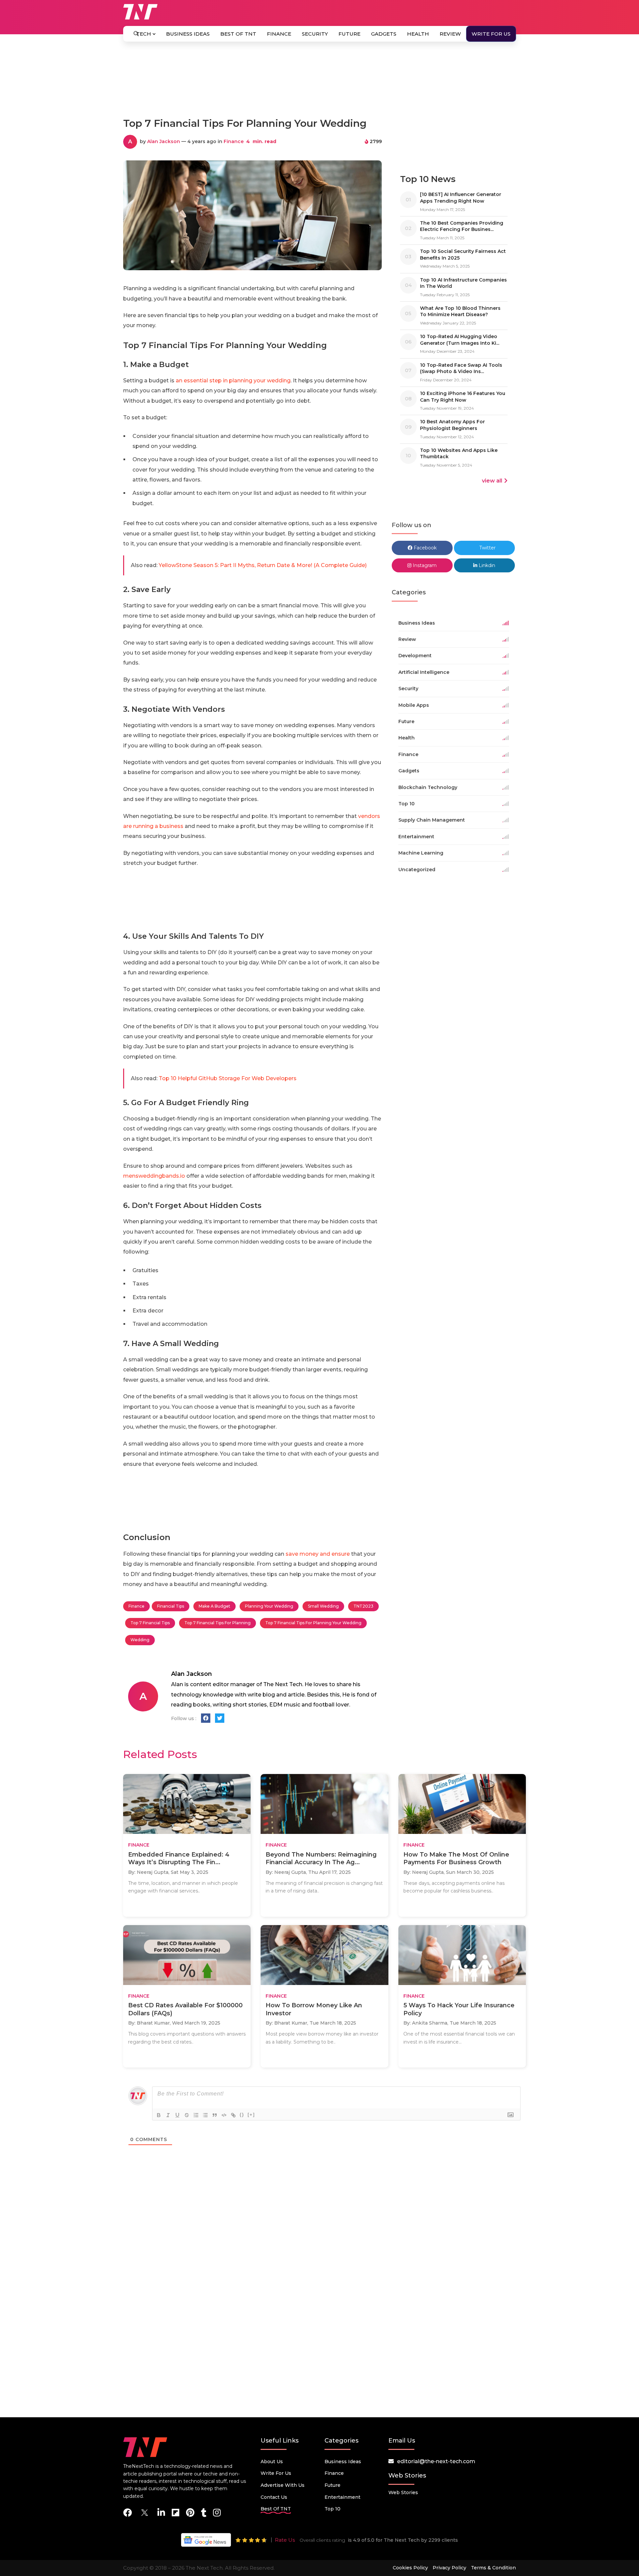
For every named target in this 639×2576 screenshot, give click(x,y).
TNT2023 (363, 1606)
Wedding (140, 1640)
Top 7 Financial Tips (150, 1623)
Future (349, 34)
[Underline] (177, 2115)
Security (315, 34)
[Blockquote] (215, 2115)
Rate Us (285, 2540)
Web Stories (403, 2492)
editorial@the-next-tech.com (436, 2461)
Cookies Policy (410, 2568)
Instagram (424, 565)
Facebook (425, 548)
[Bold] (159, 2115)
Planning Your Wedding (269, 1606)
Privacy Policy (449, 2568)
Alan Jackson (164, 141)
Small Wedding (323, 1606)
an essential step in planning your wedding (233, 381)
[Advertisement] (319, 83)
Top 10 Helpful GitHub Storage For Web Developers (228, 1078)
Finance (279, 34)
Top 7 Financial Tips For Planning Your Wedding (313, 1623)
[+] (251, 2115)
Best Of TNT (238, 34)
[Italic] (168, 2115)
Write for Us (491, 34)
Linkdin (486, 565)
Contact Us (274, 2497)
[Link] (233, 2115)
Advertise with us (283, 2485)
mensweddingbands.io (154, 1176)
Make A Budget (214, 1606)
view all (492, 481)
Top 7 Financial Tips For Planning (217, 1623)
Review (450, 34)
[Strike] (187, 2115)
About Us (272, 2462)
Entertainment (342, 2497)
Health (418, 34)
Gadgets (384, 34)
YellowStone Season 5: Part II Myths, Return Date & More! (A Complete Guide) (263, 565)
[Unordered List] (205, 2115)
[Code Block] (224, 2115)
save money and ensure (318, 1554)
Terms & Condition (493, 2568)
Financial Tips (171, 1606)
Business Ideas (188, 34)
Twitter (487, 548)
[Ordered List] (196, 2115)
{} (242, 2115)
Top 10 (332, 2509)
